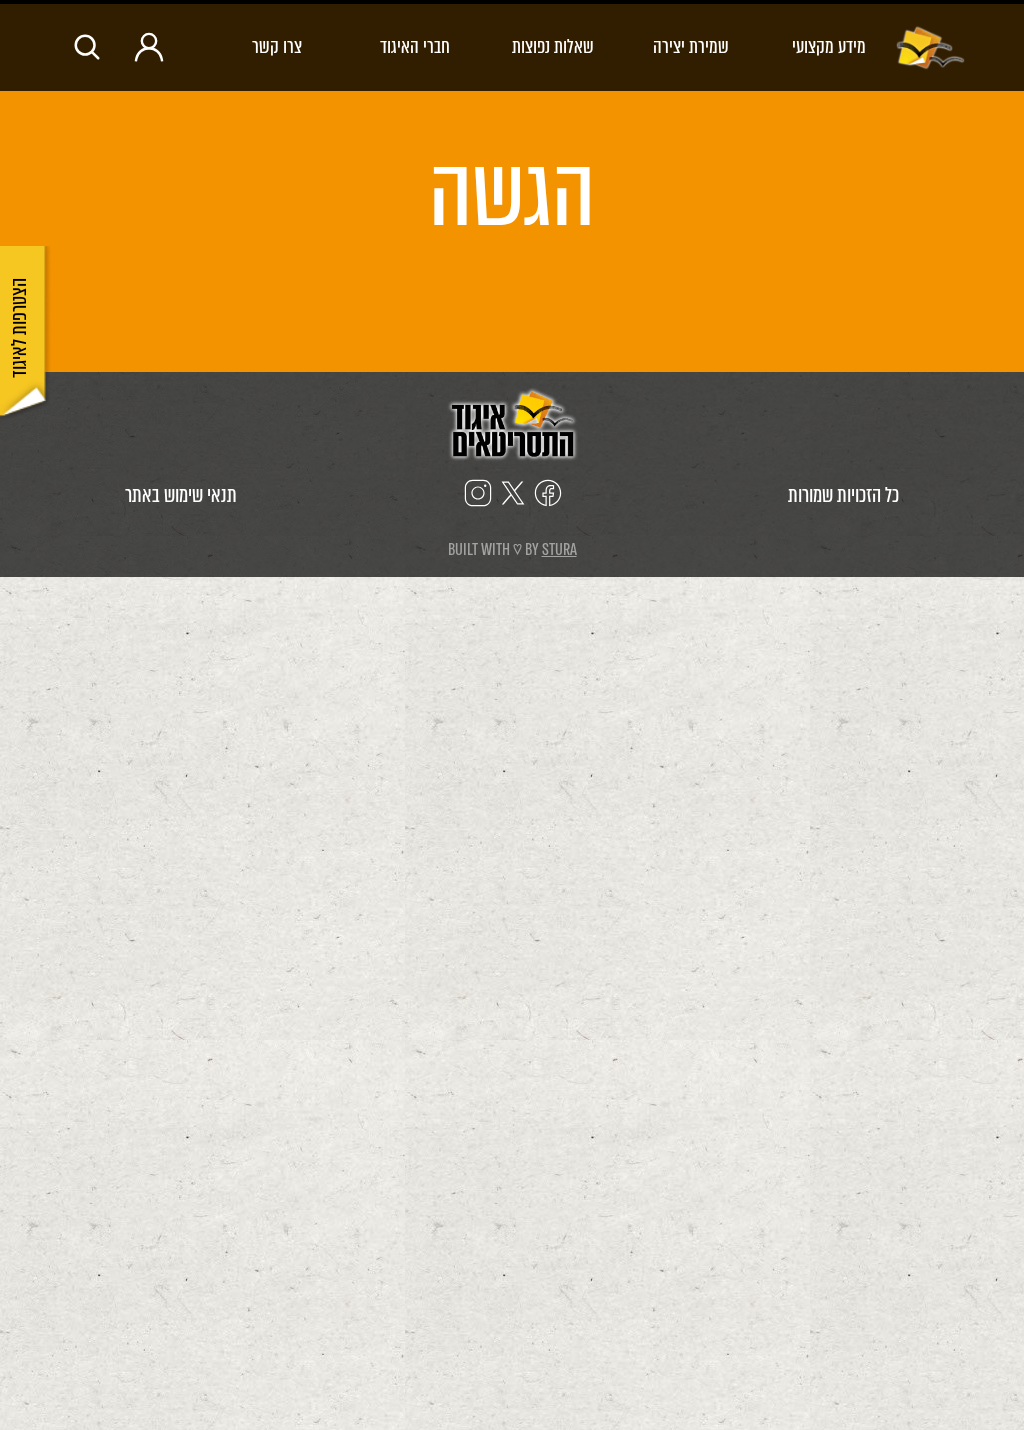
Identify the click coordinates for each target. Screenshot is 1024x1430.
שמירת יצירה (691, 46)
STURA (559, 549)
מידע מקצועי (829, 46)
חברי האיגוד (415, 46)
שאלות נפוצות (553, 46)
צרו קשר (277, 46)
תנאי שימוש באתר (181, 495)
